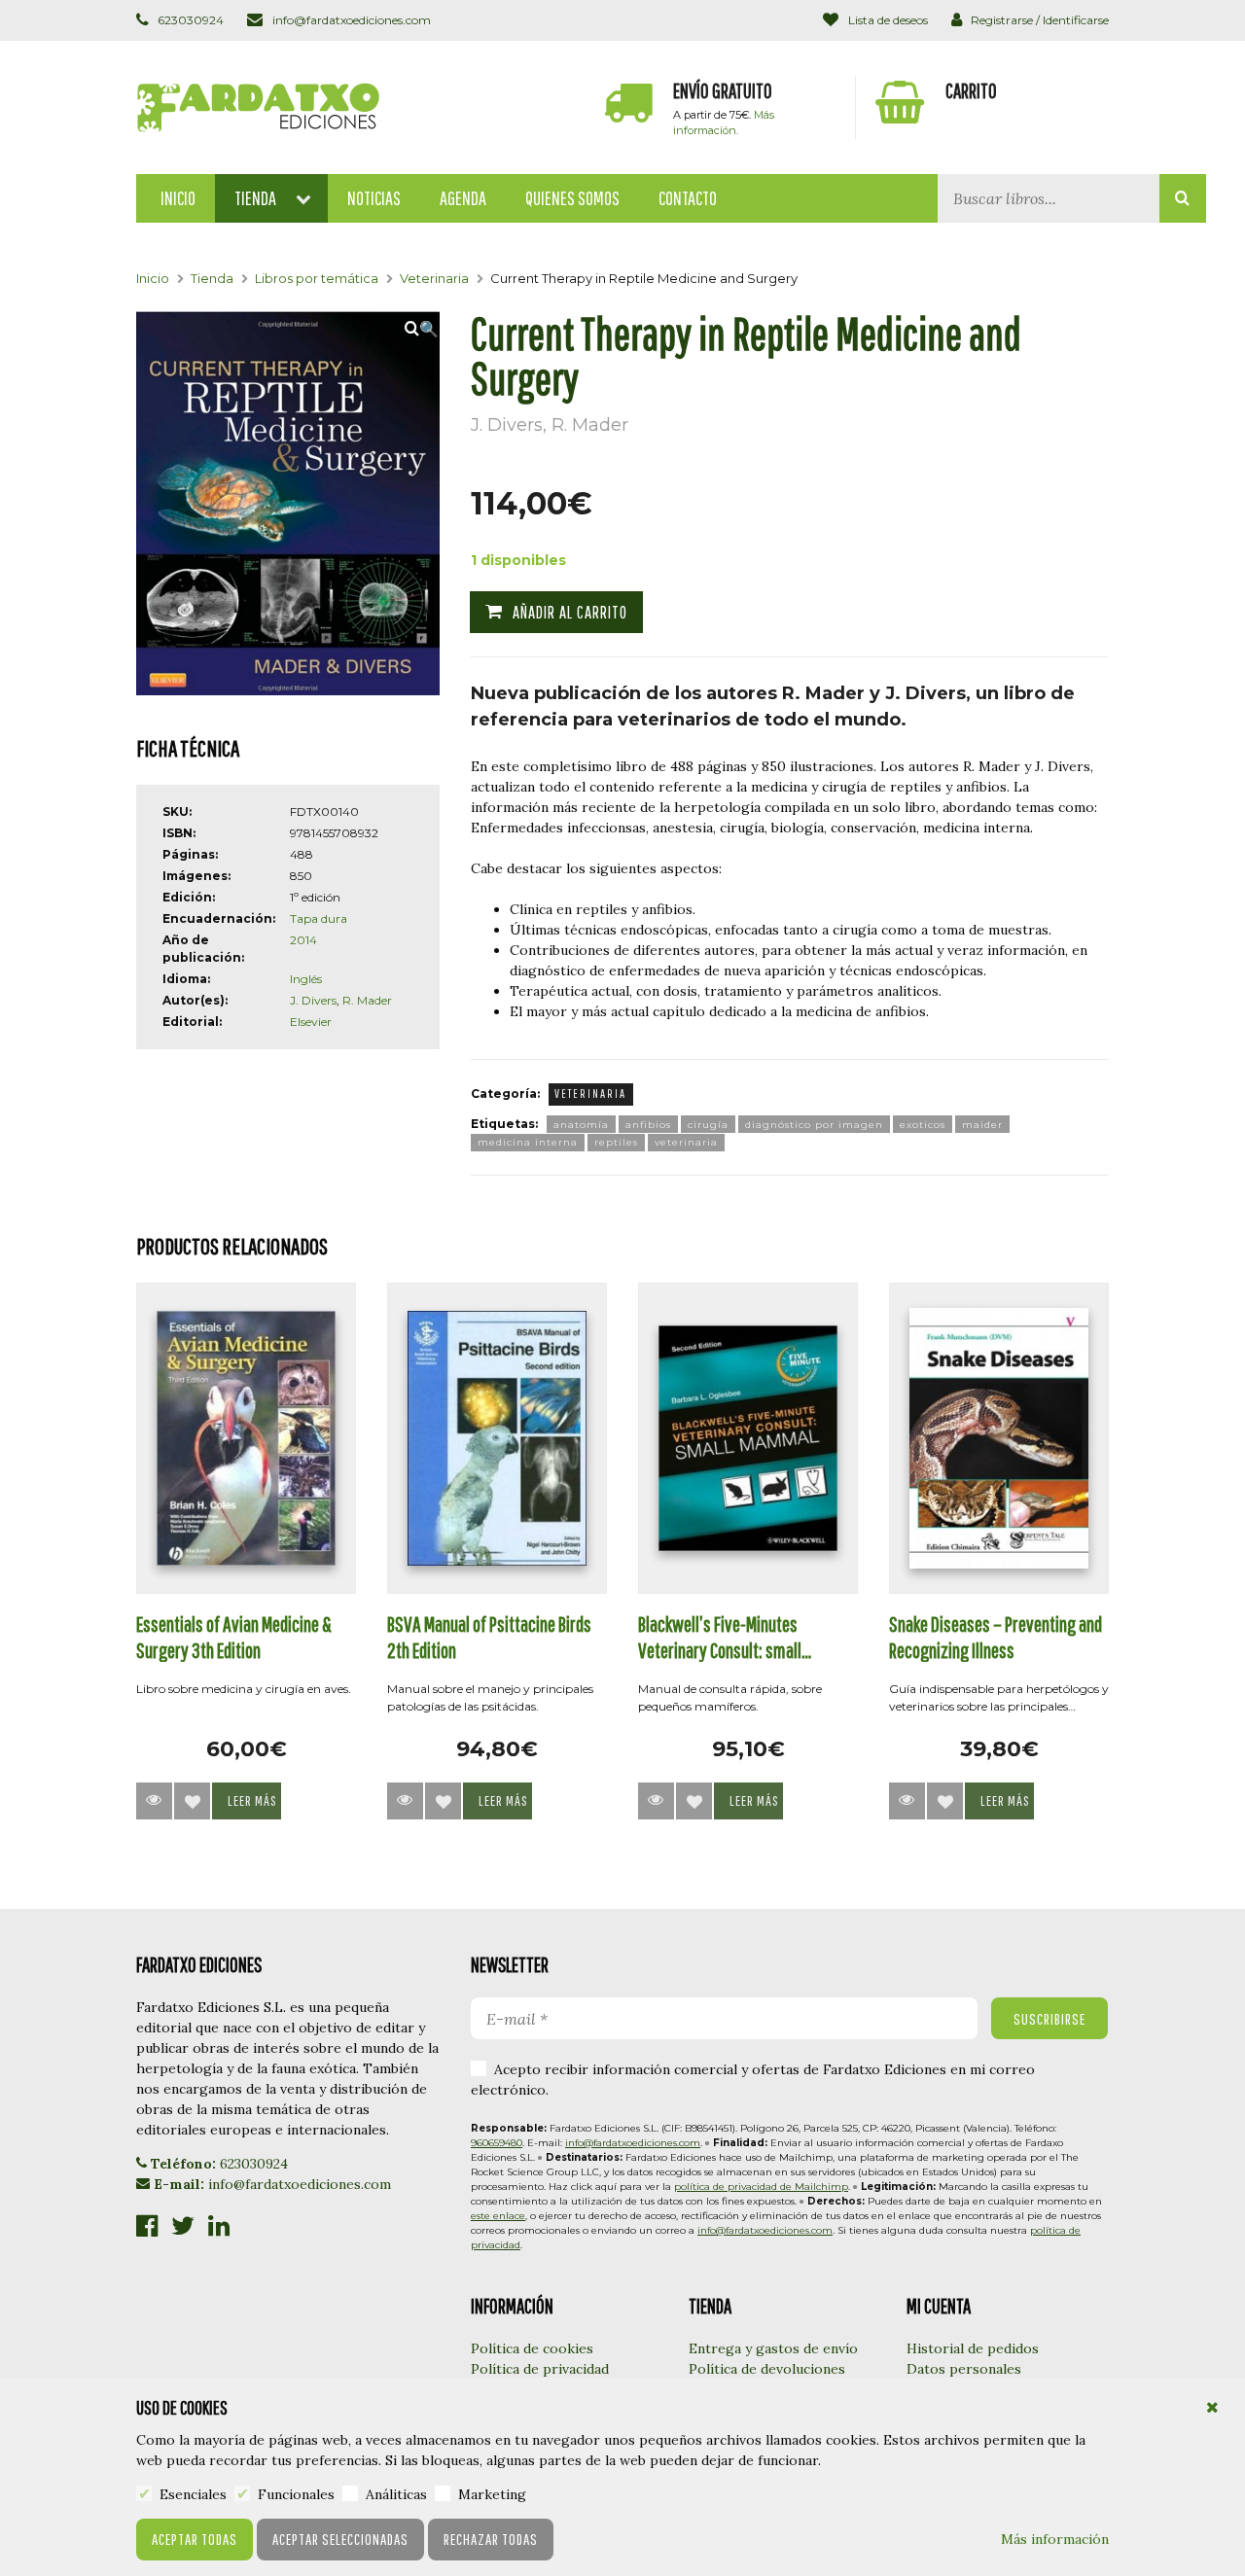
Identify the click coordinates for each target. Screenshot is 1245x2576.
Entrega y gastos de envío (773, 2348)
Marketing (490, 2494)
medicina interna (528, 1142)
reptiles (616, 1142)
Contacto (688, 198)
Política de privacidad (540, 2369)
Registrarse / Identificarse (1038, 20)
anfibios (648, 1125)
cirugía (708, 1125)
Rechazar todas (491, 2539)
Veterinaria (434, 278)
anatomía (581, 1125)
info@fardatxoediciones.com (350, 20)
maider (982, 1125)
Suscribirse (1049, 2019)
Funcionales (294, 2494)
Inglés (306, 979)
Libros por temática (317, 278)
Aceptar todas (195, 2539)
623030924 (189, 20)
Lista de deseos (886, 20)
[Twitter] (183, 2227)
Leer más (252, 1800)
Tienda (255, 198)
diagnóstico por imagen (814, 1125)
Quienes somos (572, 198)
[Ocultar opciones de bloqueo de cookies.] (1213, 2408)
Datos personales (964, 2369)
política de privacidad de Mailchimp (761, 2187)
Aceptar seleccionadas (340, 2539)
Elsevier (311, 1022)
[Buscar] (1183, 198)
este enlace (498, 2216)
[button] (422, 329)
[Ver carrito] (982, 107)
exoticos (923, 1125)
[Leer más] (154, 1801)
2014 (303, 940)
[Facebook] (147, 2227)
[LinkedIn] (219, 2227)
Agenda (463, 198)
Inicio (178, 198)
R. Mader (367, 1000)
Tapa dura (319, 918)
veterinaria (686, 1142)
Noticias (374, 198)
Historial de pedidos (973, 2348)
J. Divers (313, 1000)
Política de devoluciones (767, 2369)
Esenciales (191, 2494)
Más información (1055, 2539)
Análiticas (394, 2494)
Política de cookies (532, 2348)
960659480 (497, 2143)
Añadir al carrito (570, 612)
